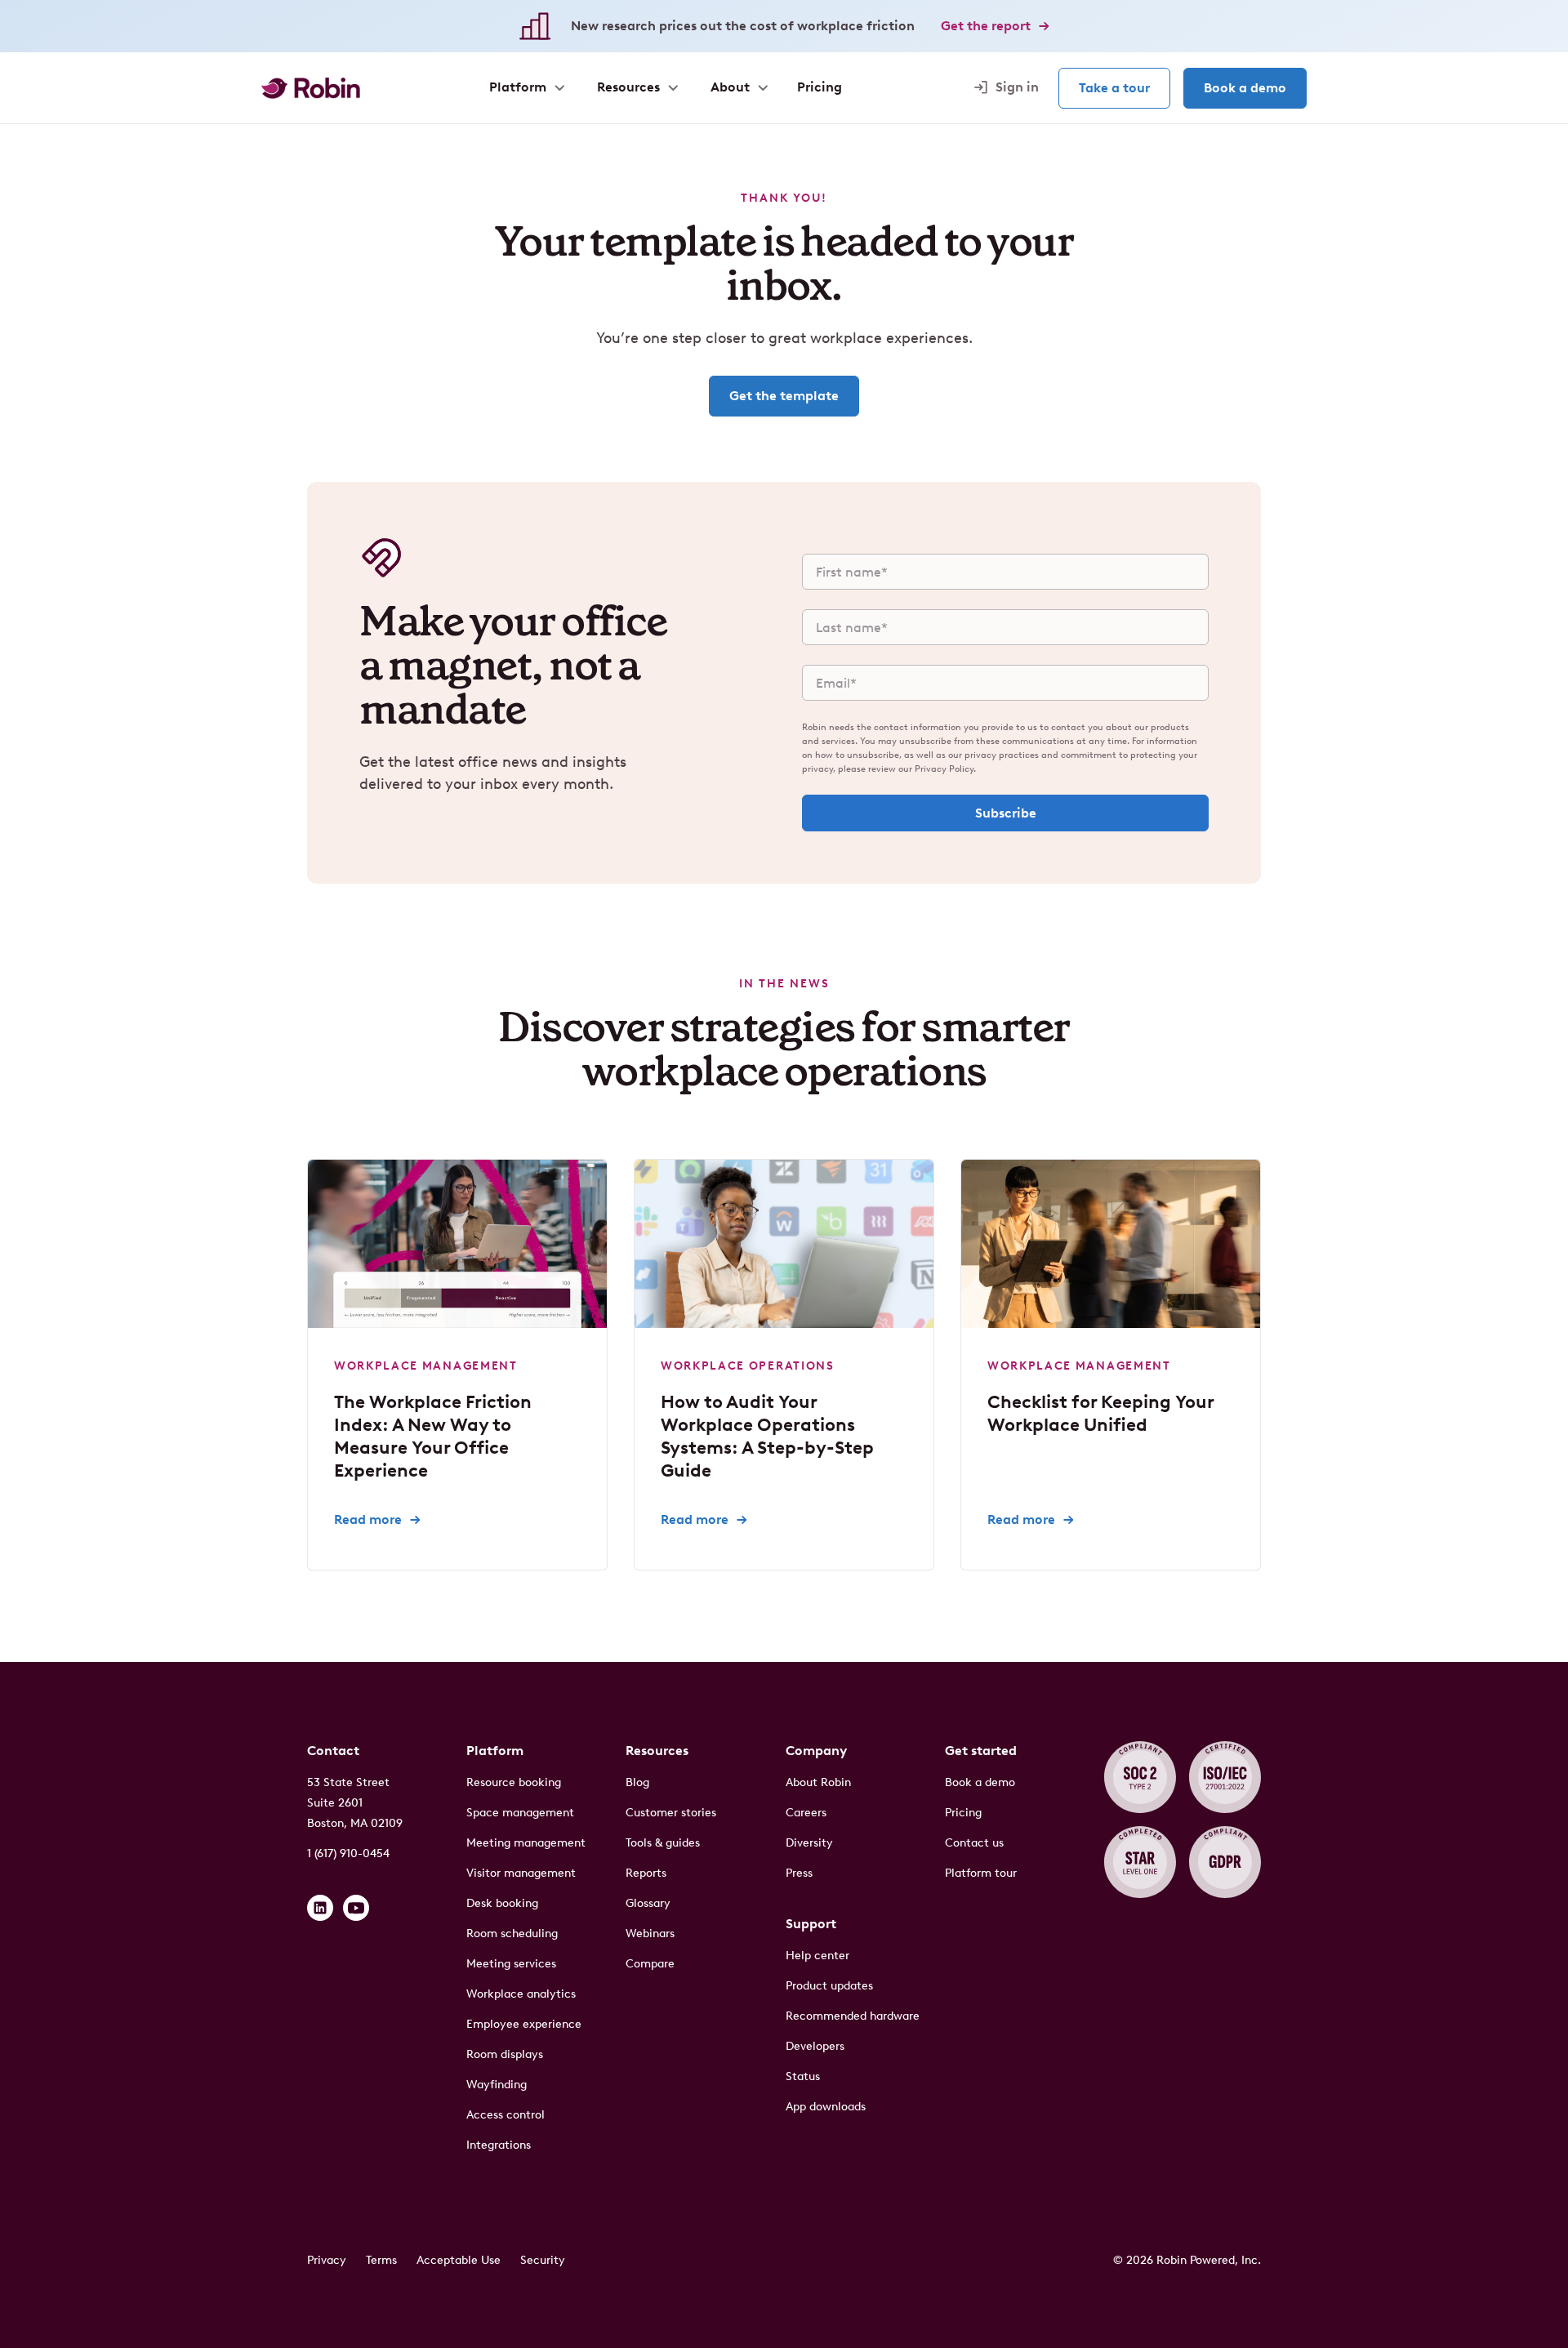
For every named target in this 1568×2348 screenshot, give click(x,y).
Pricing (963, 1813)
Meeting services (511, 1964)
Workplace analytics (521, 1994)
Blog (637, 1782)
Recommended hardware (853, 2016)
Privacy (327, 2260)
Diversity (809, 1843)
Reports (646, 1873)
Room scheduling (512, 1934)
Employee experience (524, 2024)
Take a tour (1114, 88)
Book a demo (1245, 88)
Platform (495, 1751)
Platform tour (981, 1873)
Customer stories (671, 1813)
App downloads (826, 2107)
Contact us (974, 1843)
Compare (650, 1964)
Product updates (829, 1986)
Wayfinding (497, 2085)
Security (543, 2260)
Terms (381, 2260)
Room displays (505, 2054)
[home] (311, 88)
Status (803, 2076)
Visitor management (521, 1873)
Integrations (499, 2145)
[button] (526, 87)
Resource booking (514, 1782)
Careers (806, 1813)
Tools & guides (663, 1843)
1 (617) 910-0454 (348, 1853)
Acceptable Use (459, 2260)
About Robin (818, 1782)
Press (799, 1873)
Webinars (650, 1934)
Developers (815, 2046)
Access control (506, 2115)
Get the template (784, 396)
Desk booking (502, 1903)
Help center (817, 1956)
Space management (520, 1813)
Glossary (648, 1903)
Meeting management (526, 1843)
